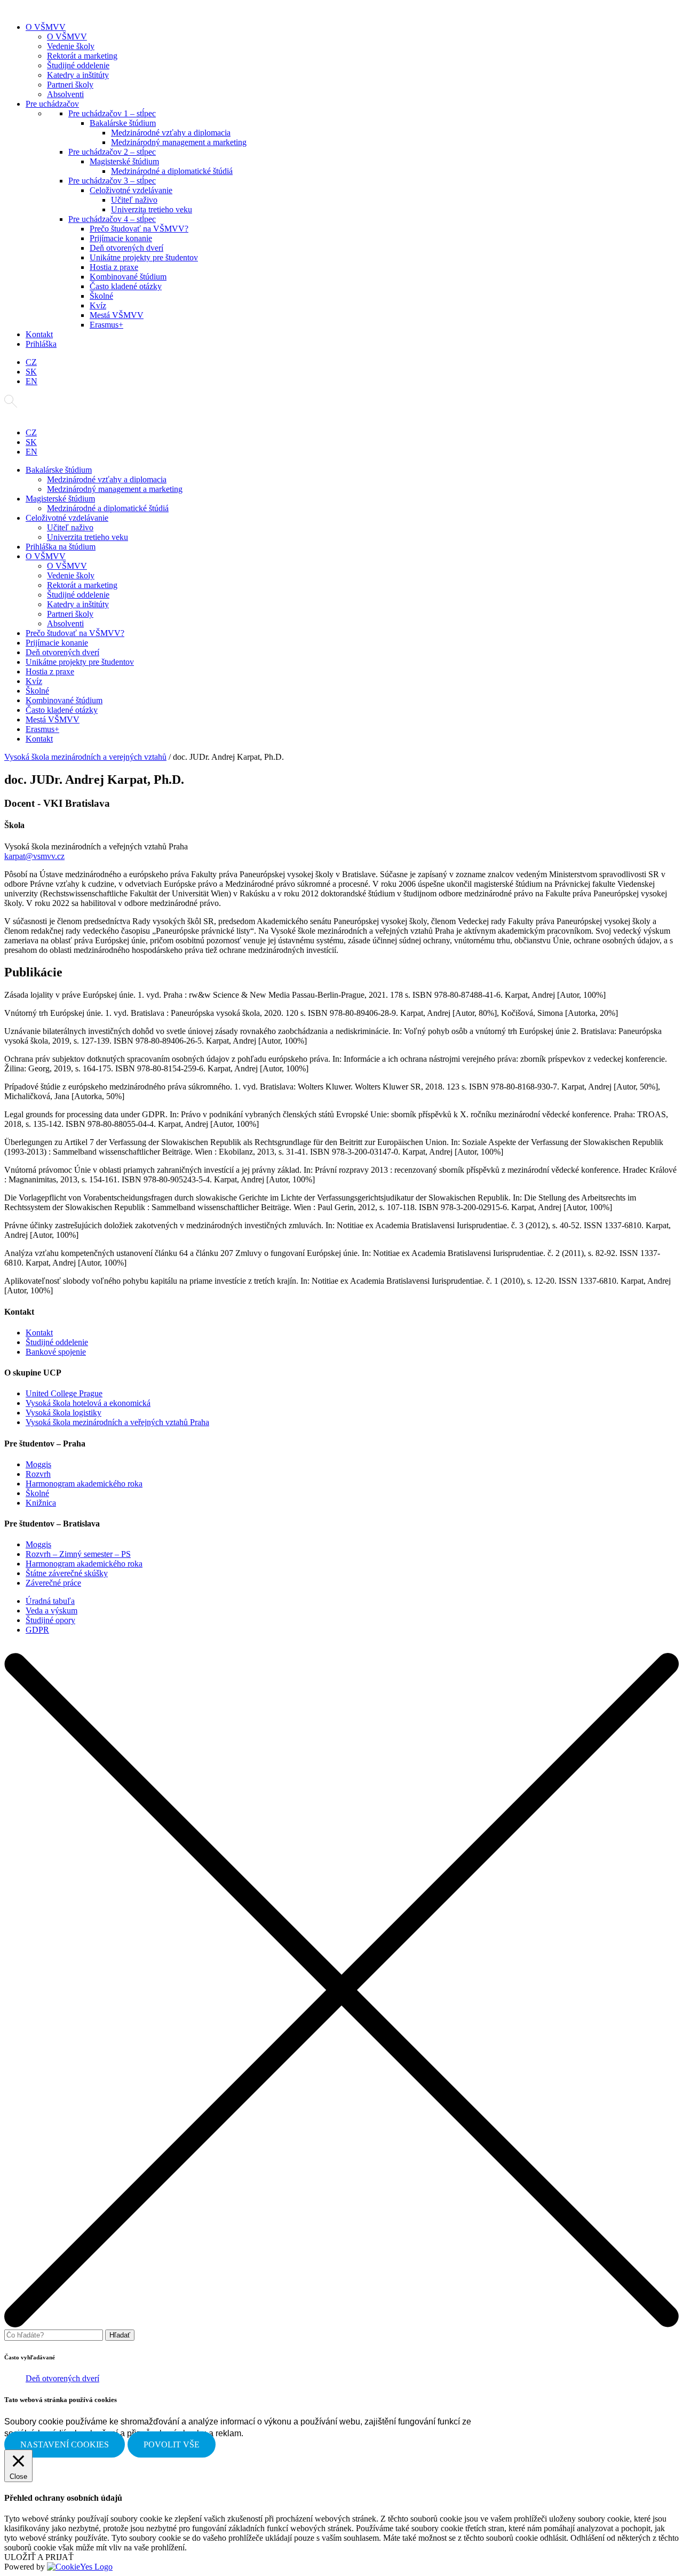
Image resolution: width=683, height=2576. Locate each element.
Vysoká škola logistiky (63, 1413)
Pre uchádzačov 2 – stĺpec (112, 152)
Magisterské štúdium (124, 161)
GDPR (37, 1630)
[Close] (341, 2324)
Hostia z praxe (114, 267)
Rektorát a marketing (82, 56)
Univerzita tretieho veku (152, 209)
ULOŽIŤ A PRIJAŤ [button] (39, 2557)
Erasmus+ (106, 325)
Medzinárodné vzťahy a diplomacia (171, 133)
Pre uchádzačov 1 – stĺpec (112, 113)
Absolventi (65, 94)
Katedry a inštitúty (78, 75)
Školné (101, 296)
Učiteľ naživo (134, 200)
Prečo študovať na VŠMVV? (139, 229)
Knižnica (41, 1503)
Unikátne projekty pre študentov (144, 257)
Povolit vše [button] (172, 2444)
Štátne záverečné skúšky (67, 1573)
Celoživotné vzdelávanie (131, 190)
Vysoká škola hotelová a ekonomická (88, 1403)
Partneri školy (70, 85)
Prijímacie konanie (121, 238)
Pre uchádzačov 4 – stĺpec (112, 219)
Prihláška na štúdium (61, 547)
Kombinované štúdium (128, 277)
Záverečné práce (53, 1583)
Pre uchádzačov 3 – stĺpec (112, 181)
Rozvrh (38, 1474)
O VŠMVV (46, 27)
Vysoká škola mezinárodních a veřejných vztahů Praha (117, 1422)
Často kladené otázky (126, 286)
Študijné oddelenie (78, 65)
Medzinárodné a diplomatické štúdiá (172, 171)
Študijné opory (50, 1620)
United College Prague (64, 1393)
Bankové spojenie (56, 1352)
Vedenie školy (71, 46)
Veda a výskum (51, 1611)
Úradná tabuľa (50, 1601)
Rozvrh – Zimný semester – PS (78, 1554)
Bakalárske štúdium (123, 123)
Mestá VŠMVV (117, 315)
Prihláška (41, 344)
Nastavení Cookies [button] (65, 2444)
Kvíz (98, 305)
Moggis (38, 1464)
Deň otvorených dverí (126, 248)
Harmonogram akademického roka (84, 1484)
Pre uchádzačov (52, 104)
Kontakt (39, 334)
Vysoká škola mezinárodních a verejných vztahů (85, 757)
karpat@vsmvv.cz (34, 856)
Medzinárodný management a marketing (179, 142)
